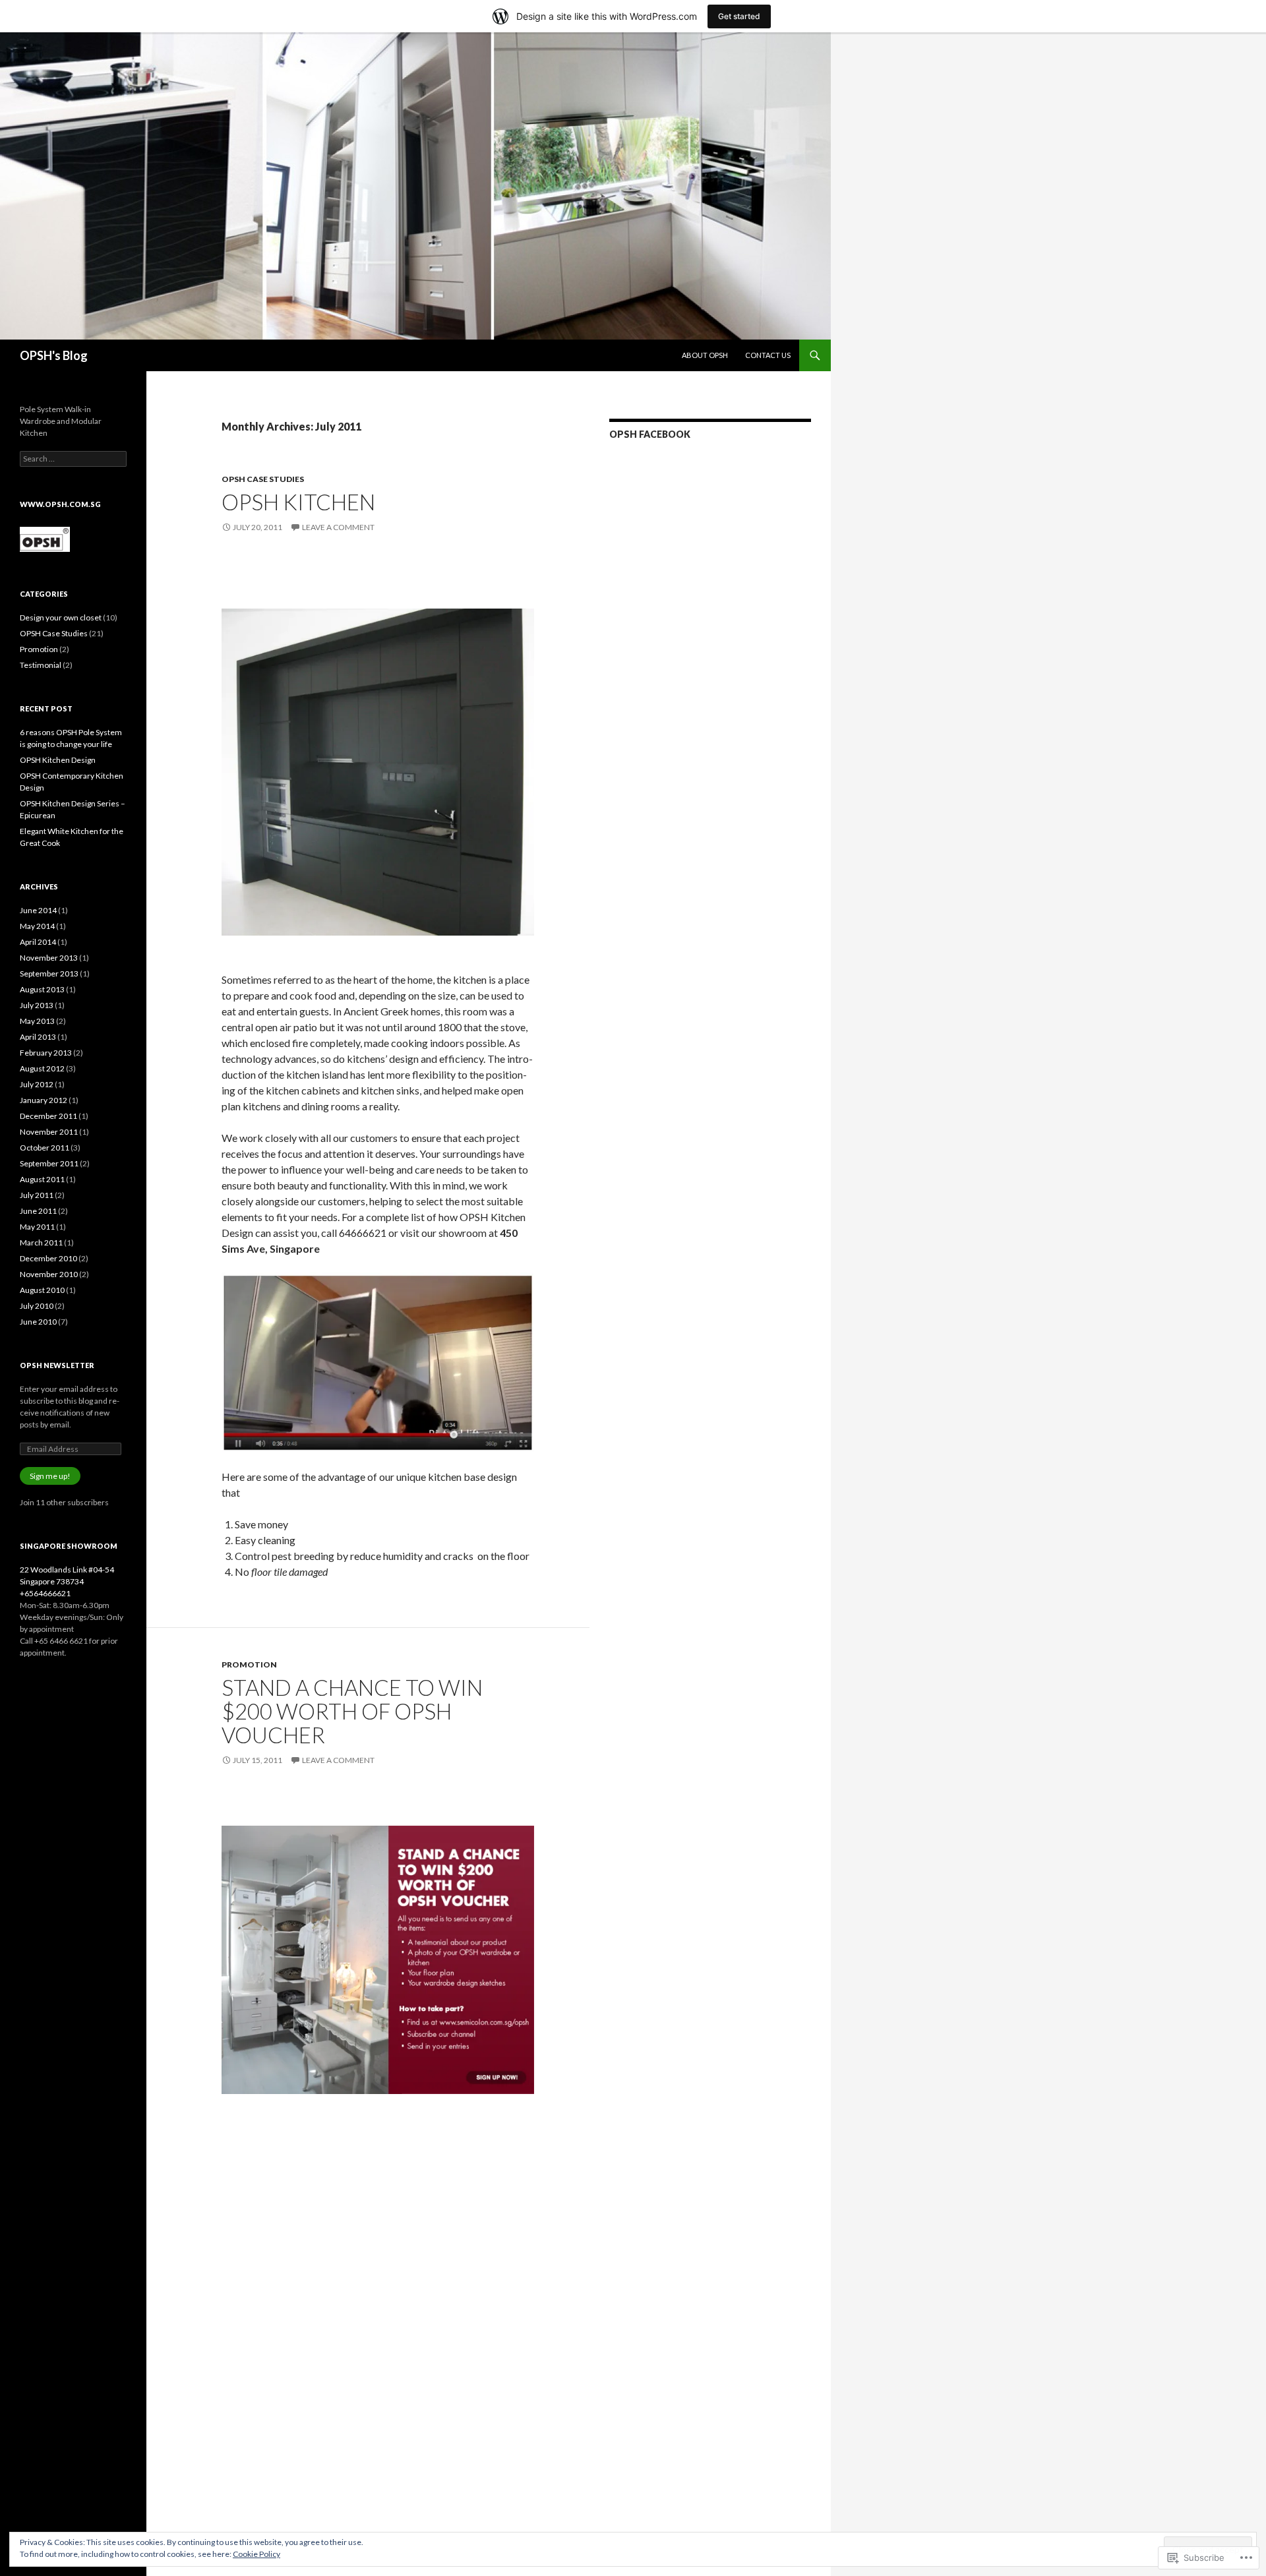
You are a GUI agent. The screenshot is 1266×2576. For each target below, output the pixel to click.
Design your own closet (61, 617)
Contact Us (768, 355)
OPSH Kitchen (298, 502)
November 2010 (49, 1274)
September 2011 (49, 1163)
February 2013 (46, 1053)
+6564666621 (45, 1593)
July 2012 (37, 1084)
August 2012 (42, 1068)
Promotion (249, 1664)
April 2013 (38, 1037)
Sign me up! (50, 1476)
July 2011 (37, 1195)
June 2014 (38, 910)
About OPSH (705, 355)
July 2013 (37, 1005)
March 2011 (41, 1243)
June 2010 (38, 1322)
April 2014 (38, 942)
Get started (739, 16)
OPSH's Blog (54, 355)
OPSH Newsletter (57, 1365)
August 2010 (42, 1290)
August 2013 (42, 989)
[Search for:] (73, 459)
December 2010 (48, 1258)
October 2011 (45, 1148)
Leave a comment (338, 527)
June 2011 (38, 1211)
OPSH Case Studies (263, 479)
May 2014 (37, 926)
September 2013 (49, 973)
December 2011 (48, 1116)
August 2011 (42, 1179)
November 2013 (49, 958)
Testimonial (41, 665)
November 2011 (49, 1132)
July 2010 (37, 1306)
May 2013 (37, 1021)
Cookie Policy (256, 2554)
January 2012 (44, 1100)
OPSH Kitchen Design (58, 760)
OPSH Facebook (650, 434)
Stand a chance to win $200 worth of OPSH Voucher (352, 1711)
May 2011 (37, 1227)
